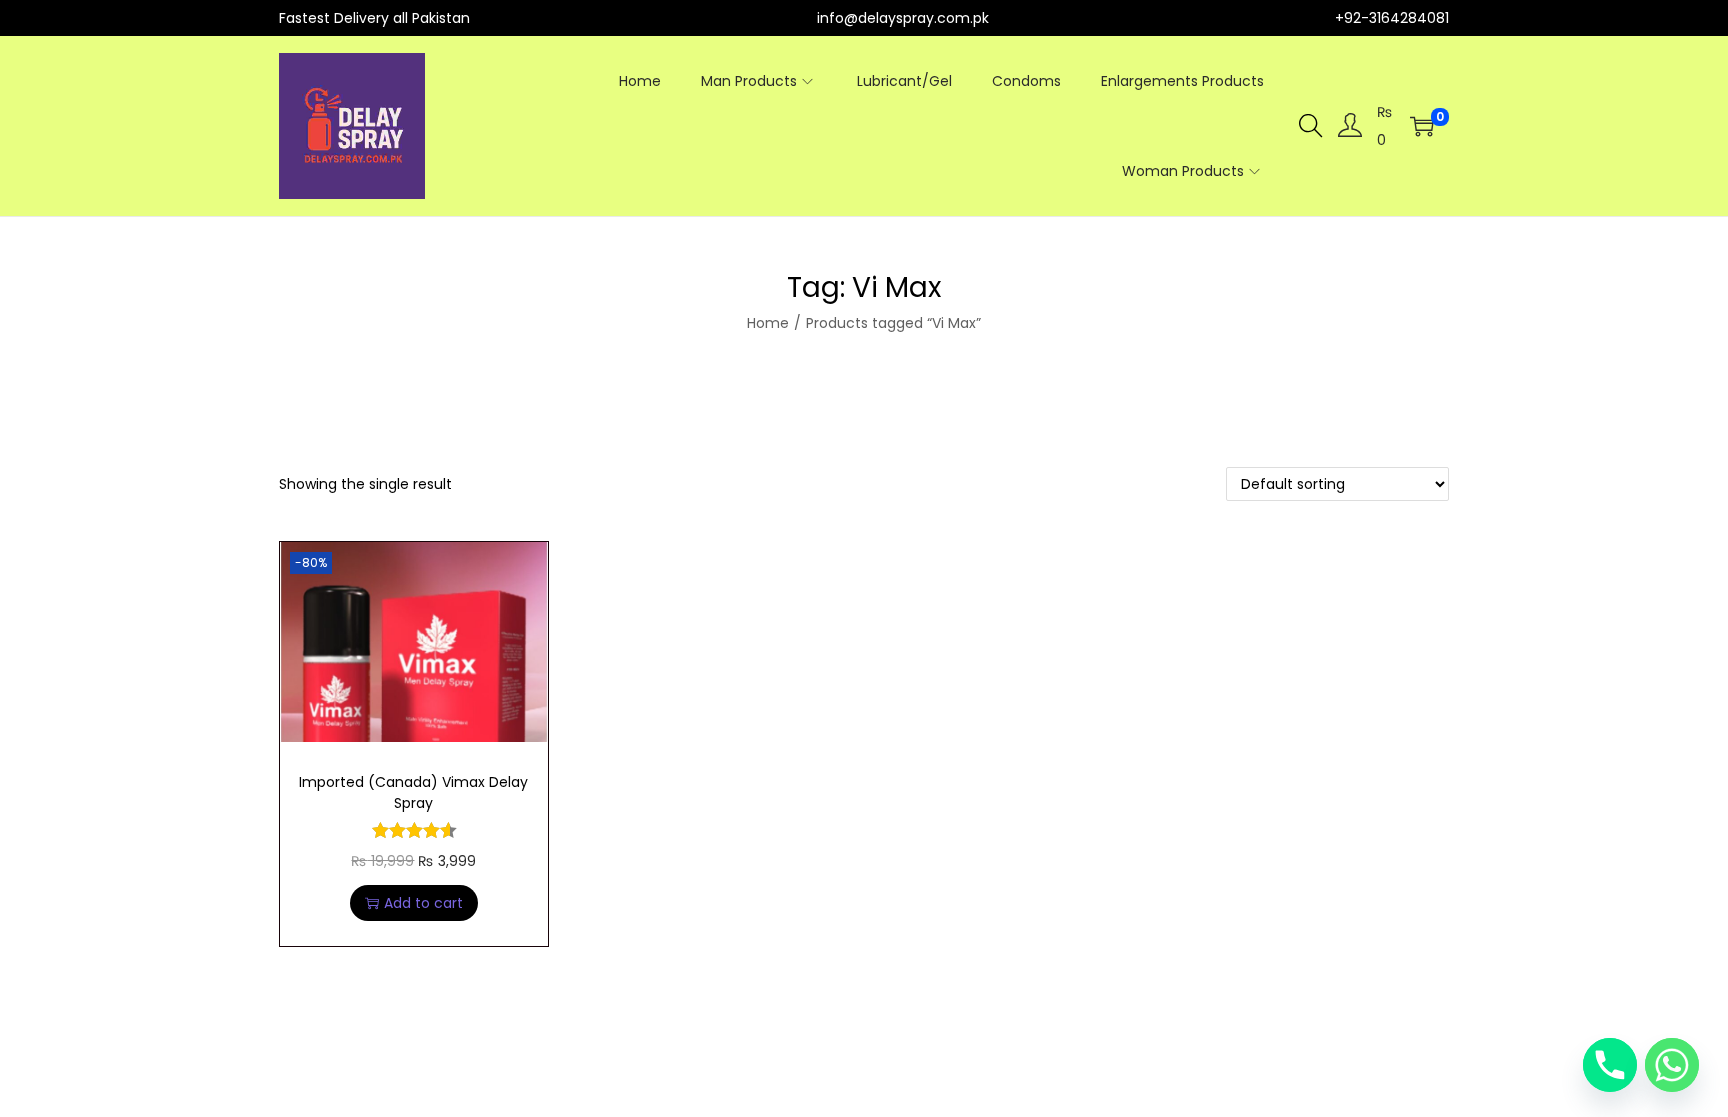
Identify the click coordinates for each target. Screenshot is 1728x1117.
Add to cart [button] (423, 903)
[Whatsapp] (1672, 1065)
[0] (1422, 126)
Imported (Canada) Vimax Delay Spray (413, 792)
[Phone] (1610, 1065)
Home (768, 323)
